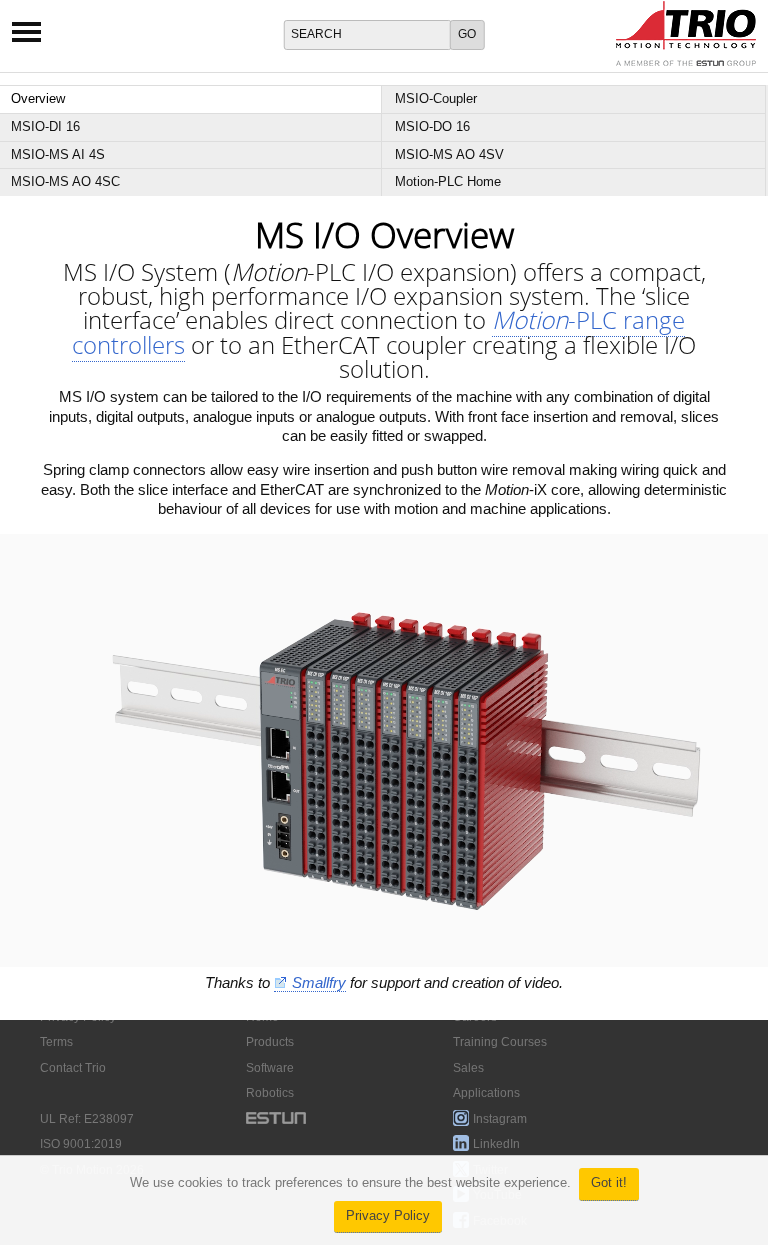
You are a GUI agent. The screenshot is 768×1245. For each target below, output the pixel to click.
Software (270, 1068)
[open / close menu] (26, 38)
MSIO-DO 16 (432, 126)
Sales (468, 1068)
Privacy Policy (388, 1216)
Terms (56, 1042)
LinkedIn (496, 1144)
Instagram (500, 1119)
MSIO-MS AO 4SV (449, 154)
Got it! (609, 1183)
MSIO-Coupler (436, 98)
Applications (486, 1093)
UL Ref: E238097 (87, 1119)
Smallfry (319, 983)
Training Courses (500, 1042)
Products (270, 1042)
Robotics (270, 1093)
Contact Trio (73, 1068)
